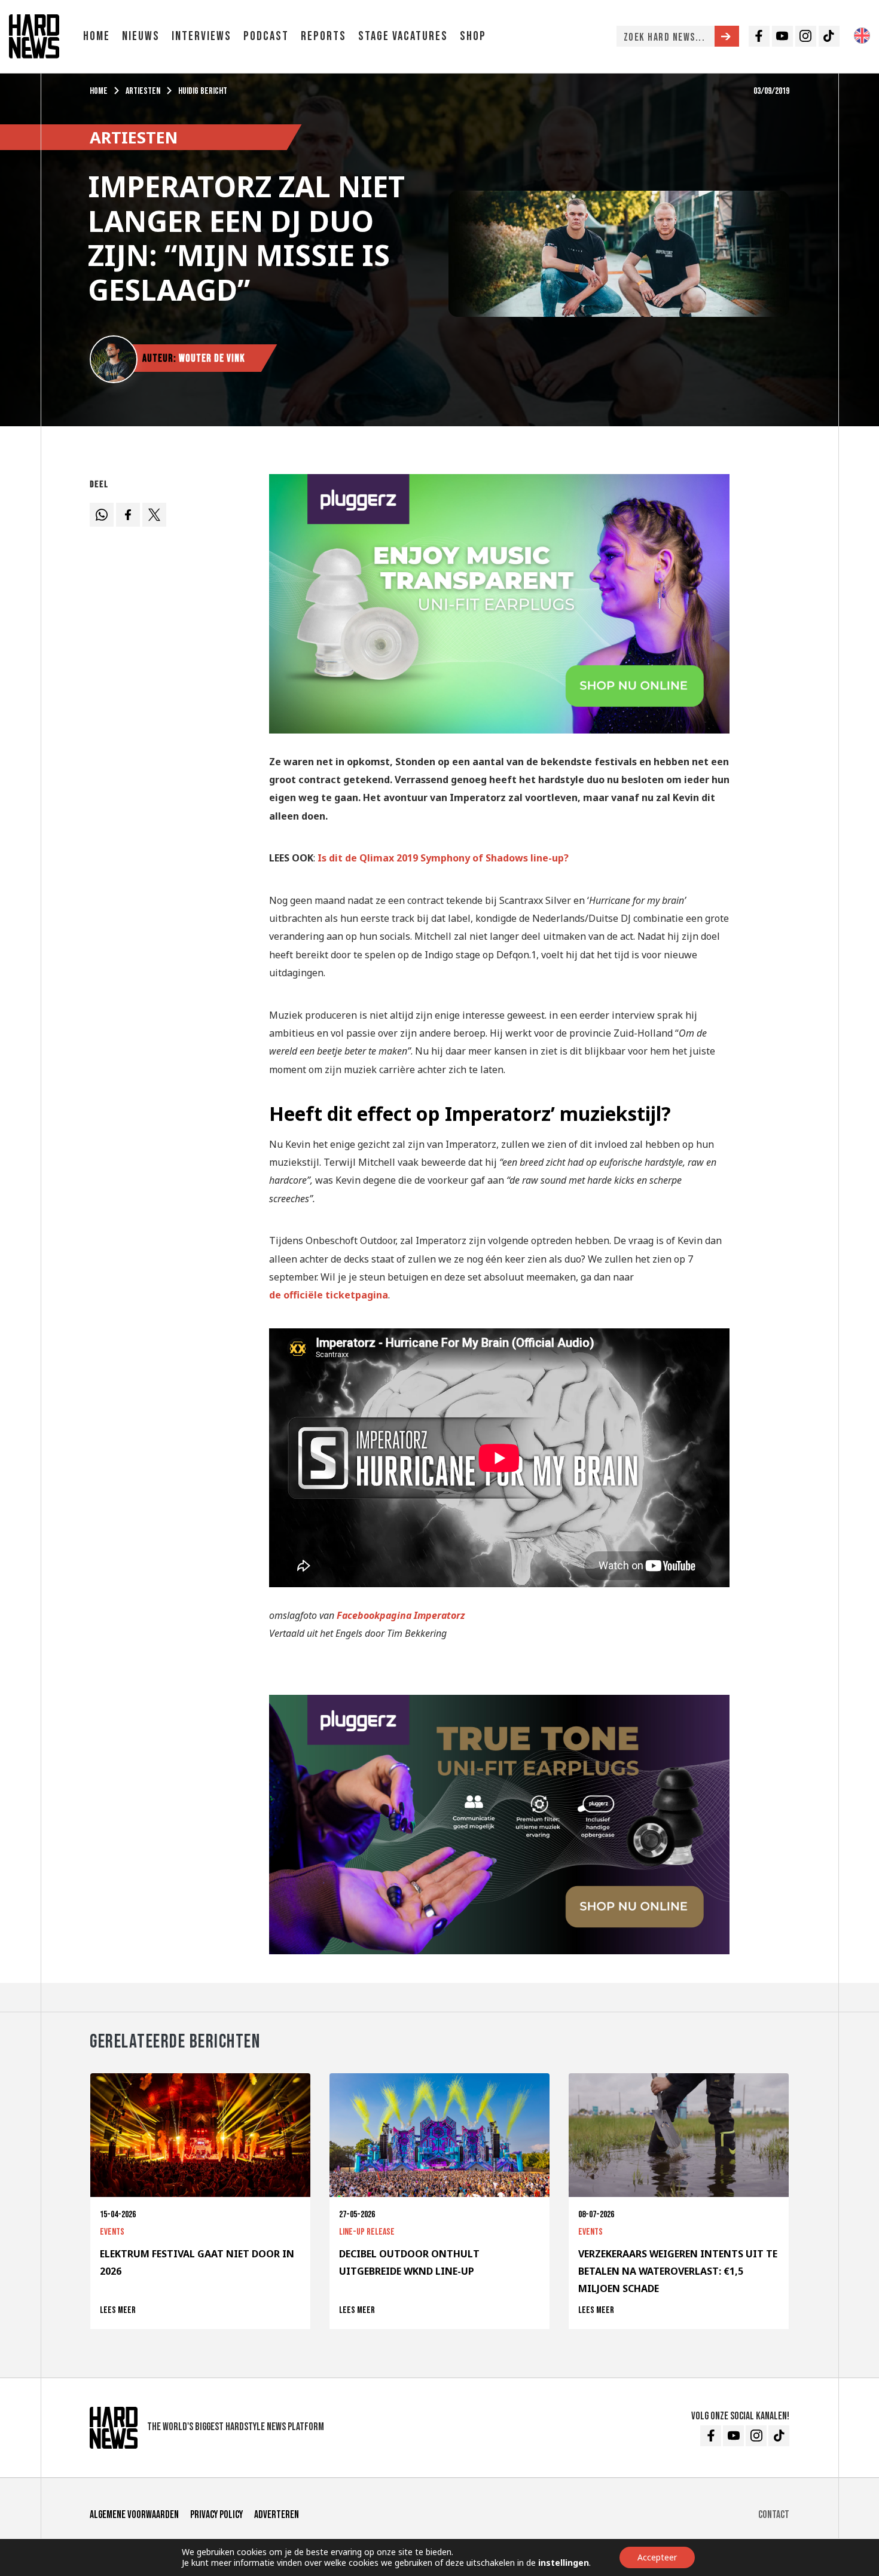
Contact (774, 2515)
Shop (473, 36)
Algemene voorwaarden (134, 2515)
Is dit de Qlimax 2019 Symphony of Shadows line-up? (443, 858)
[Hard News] (34, 35)
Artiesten (143, 91)
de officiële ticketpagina (329, 1295)
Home (97, 36)
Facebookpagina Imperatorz (401, 1615)
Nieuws (141, 36)
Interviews (202, 36)
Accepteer (657, 2557)
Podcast (266, 36)
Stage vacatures (403, 36)
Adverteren (277, 2515)
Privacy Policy (216, 2515)
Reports (323, 36)
